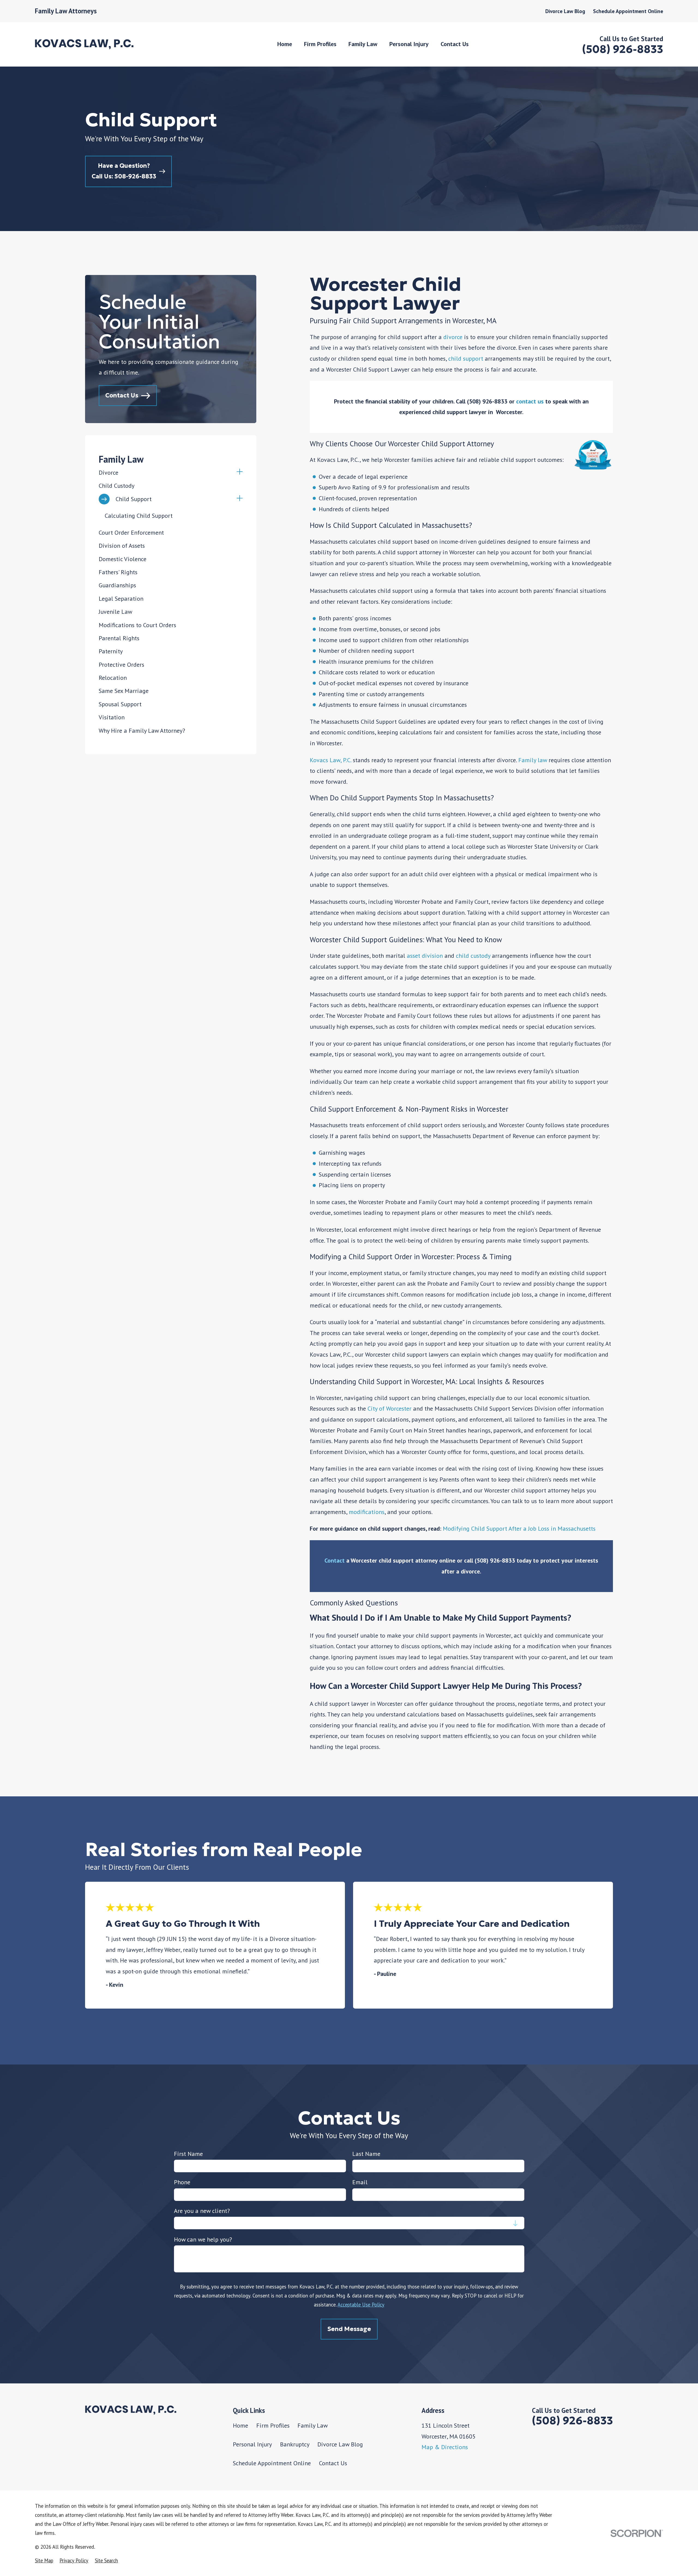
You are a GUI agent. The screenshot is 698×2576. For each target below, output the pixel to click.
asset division (425, 956)
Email (360, 2182)
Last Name (366, 2154)
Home (240, 2425)
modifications (367, 1512)
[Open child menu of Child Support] (240, 499)
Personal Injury (252, 2444)
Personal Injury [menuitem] (409, 44)
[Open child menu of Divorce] (240, 473)
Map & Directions (445, 2447)
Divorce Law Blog (565, 11)
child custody (473, 956)
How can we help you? (203, 2239)
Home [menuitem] (285, 44)
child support (466, 358)
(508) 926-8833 (623, 49)
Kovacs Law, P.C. (331, 760)
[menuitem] (166, 473)
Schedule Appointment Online (628, 11)
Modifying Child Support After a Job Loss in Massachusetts (519, 1528)
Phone (182, 2182)
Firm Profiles (273, 2425)
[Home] (84, 44)
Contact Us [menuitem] (455, 44)
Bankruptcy (295, 2444)
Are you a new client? (202, 2211)
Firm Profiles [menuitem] (320, 44)
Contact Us (333, 2463)
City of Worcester (389, 1408)
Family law (533, 760)
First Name (188, 2154)
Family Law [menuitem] (363, 44)
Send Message (349, 2329)
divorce (453, 337)
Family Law (313, 2425)
